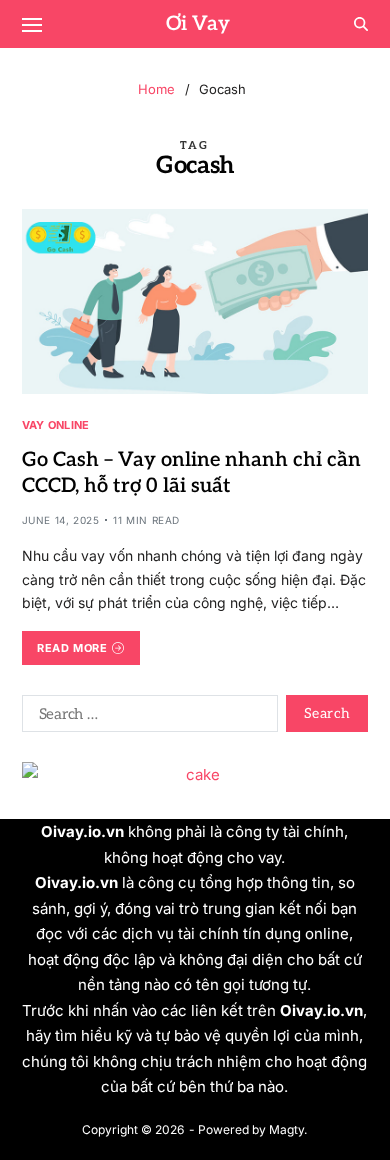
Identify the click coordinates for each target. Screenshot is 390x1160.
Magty (286, 1129)
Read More (72, 648)
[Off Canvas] (32, 25)
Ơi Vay (198, 24)
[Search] (361, 24)
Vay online (56, 424)
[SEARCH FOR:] (146, 717)
